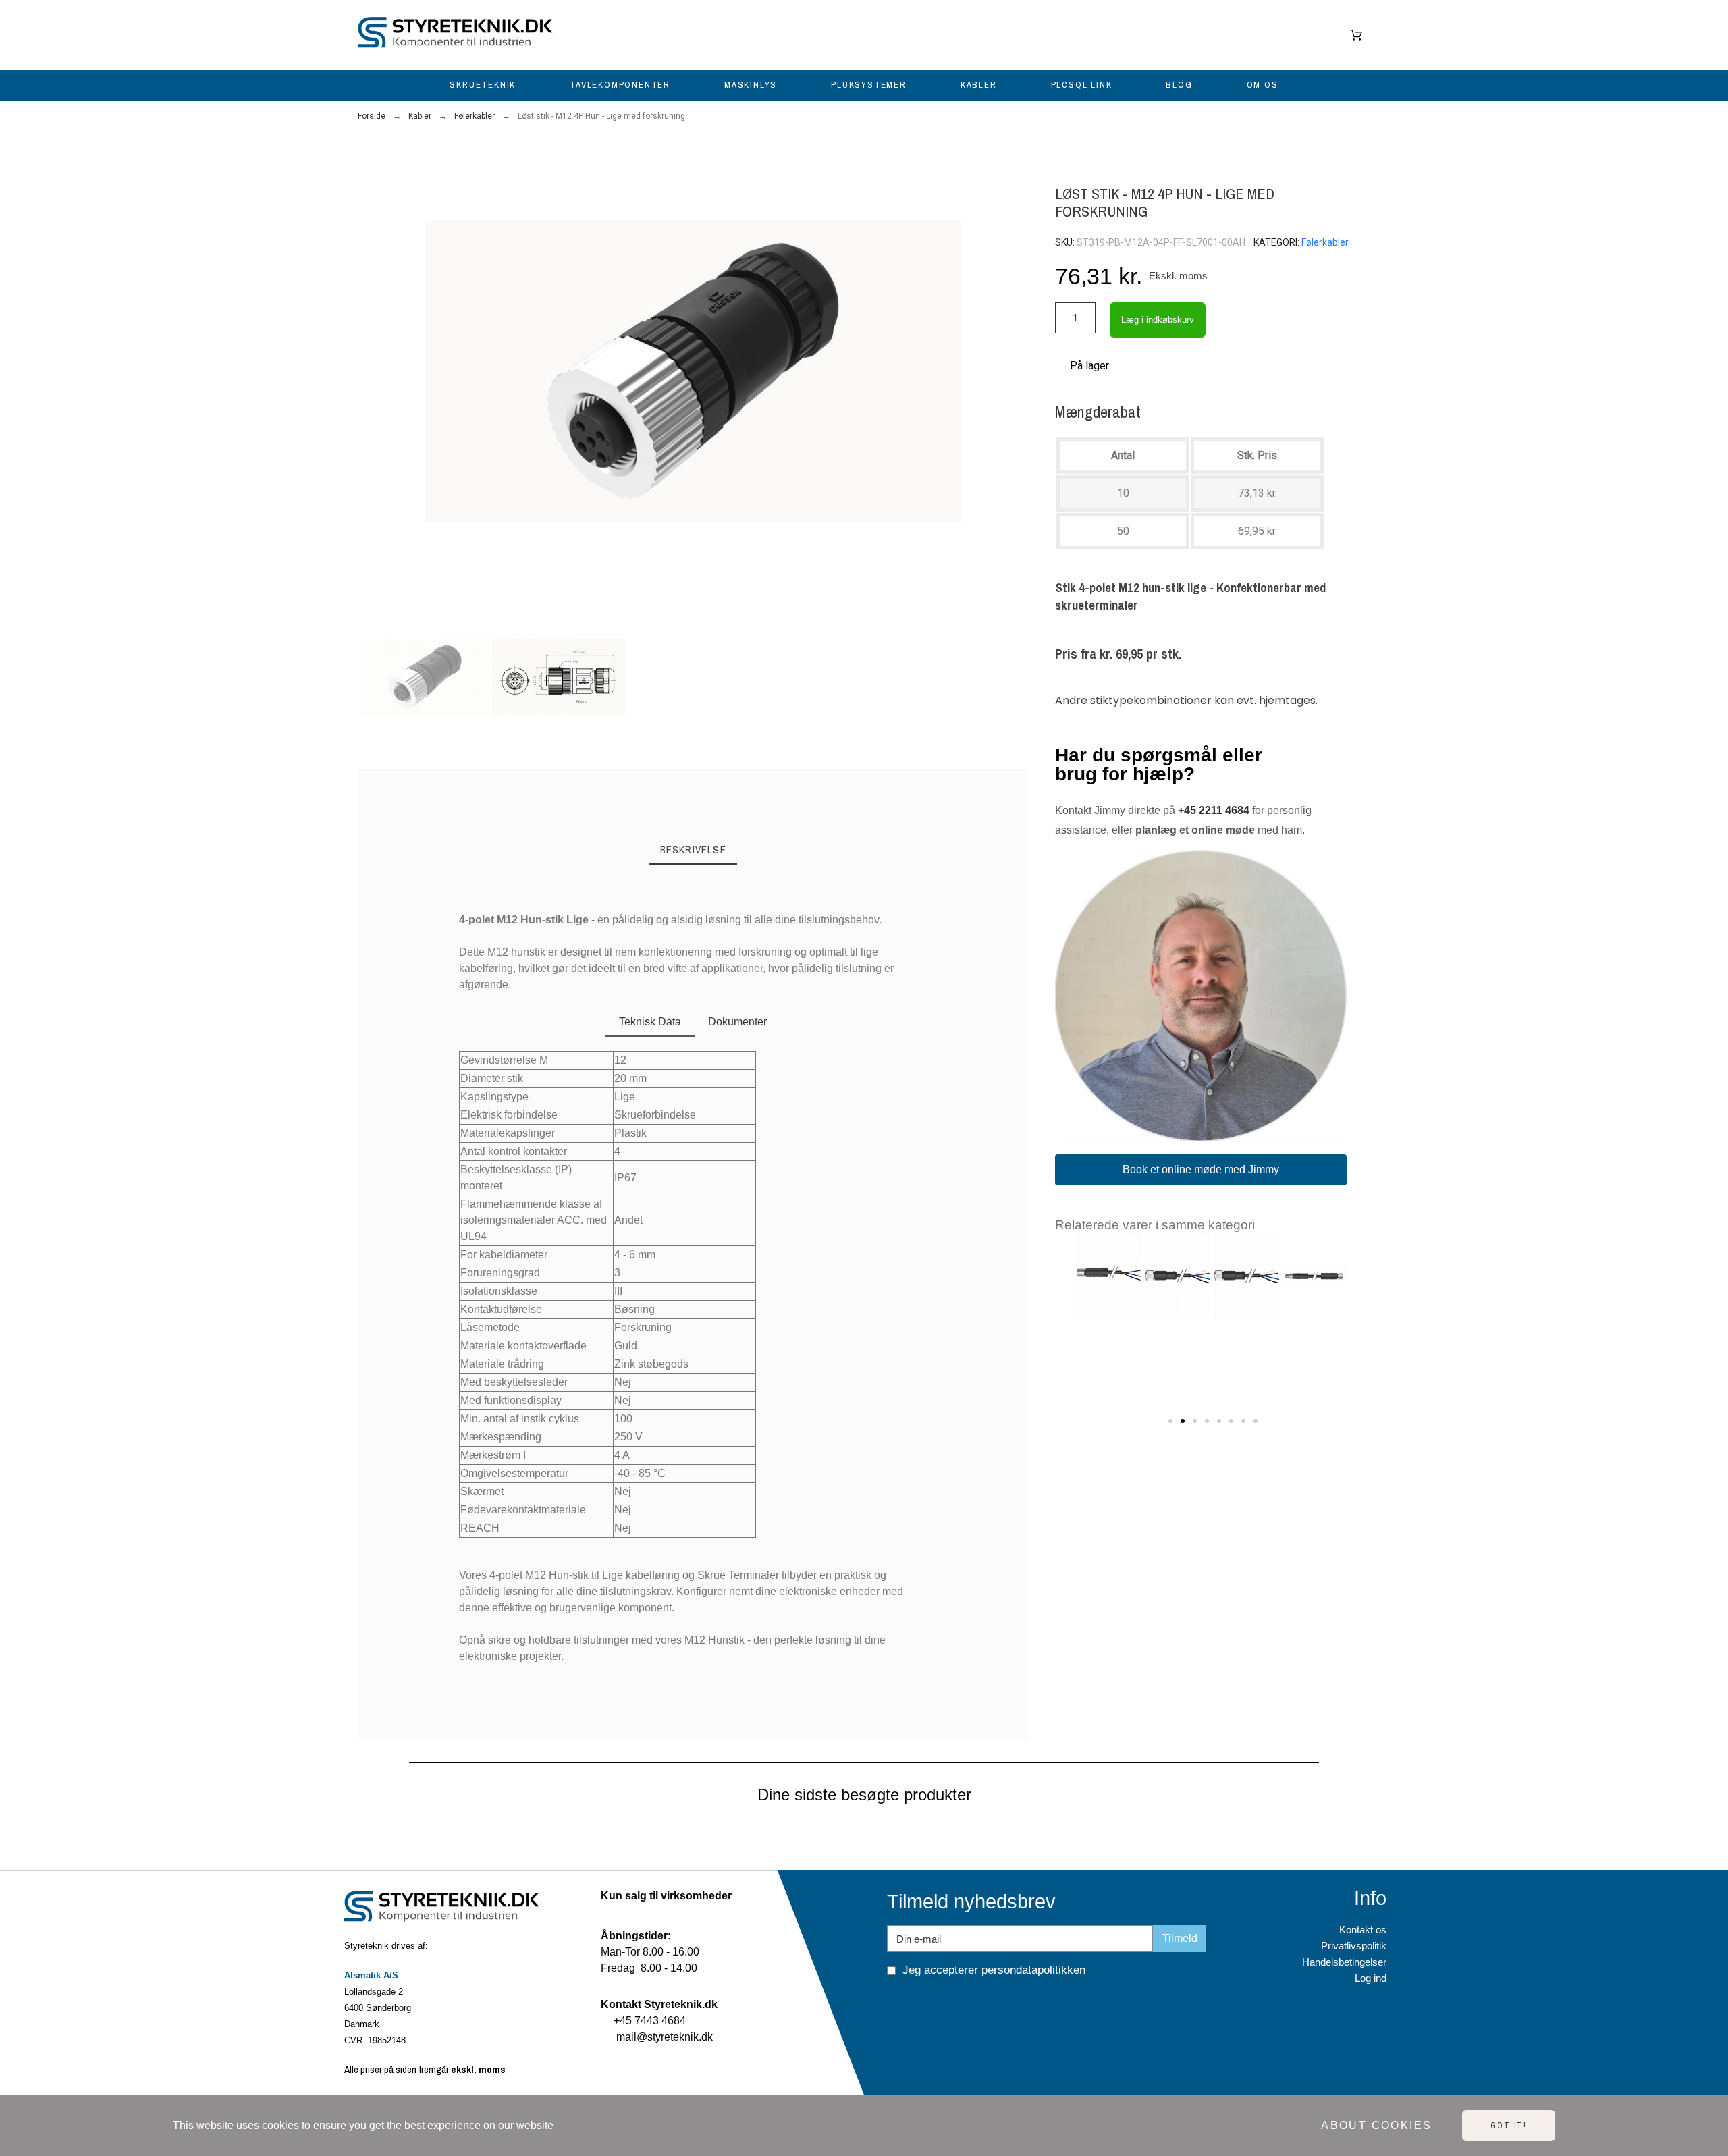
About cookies (1376, 2125)
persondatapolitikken (1033, 1970)
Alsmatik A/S (371, 1975)
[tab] (693, 851)
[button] (374, 371)
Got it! (1509, 2126)
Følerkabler (1325, 242)
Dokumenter (737, 1022)
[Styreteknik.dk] (459, 35)
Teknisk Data (650, 1022)
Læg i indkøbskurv (1158, 320)
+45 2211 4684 (1214, 810)
